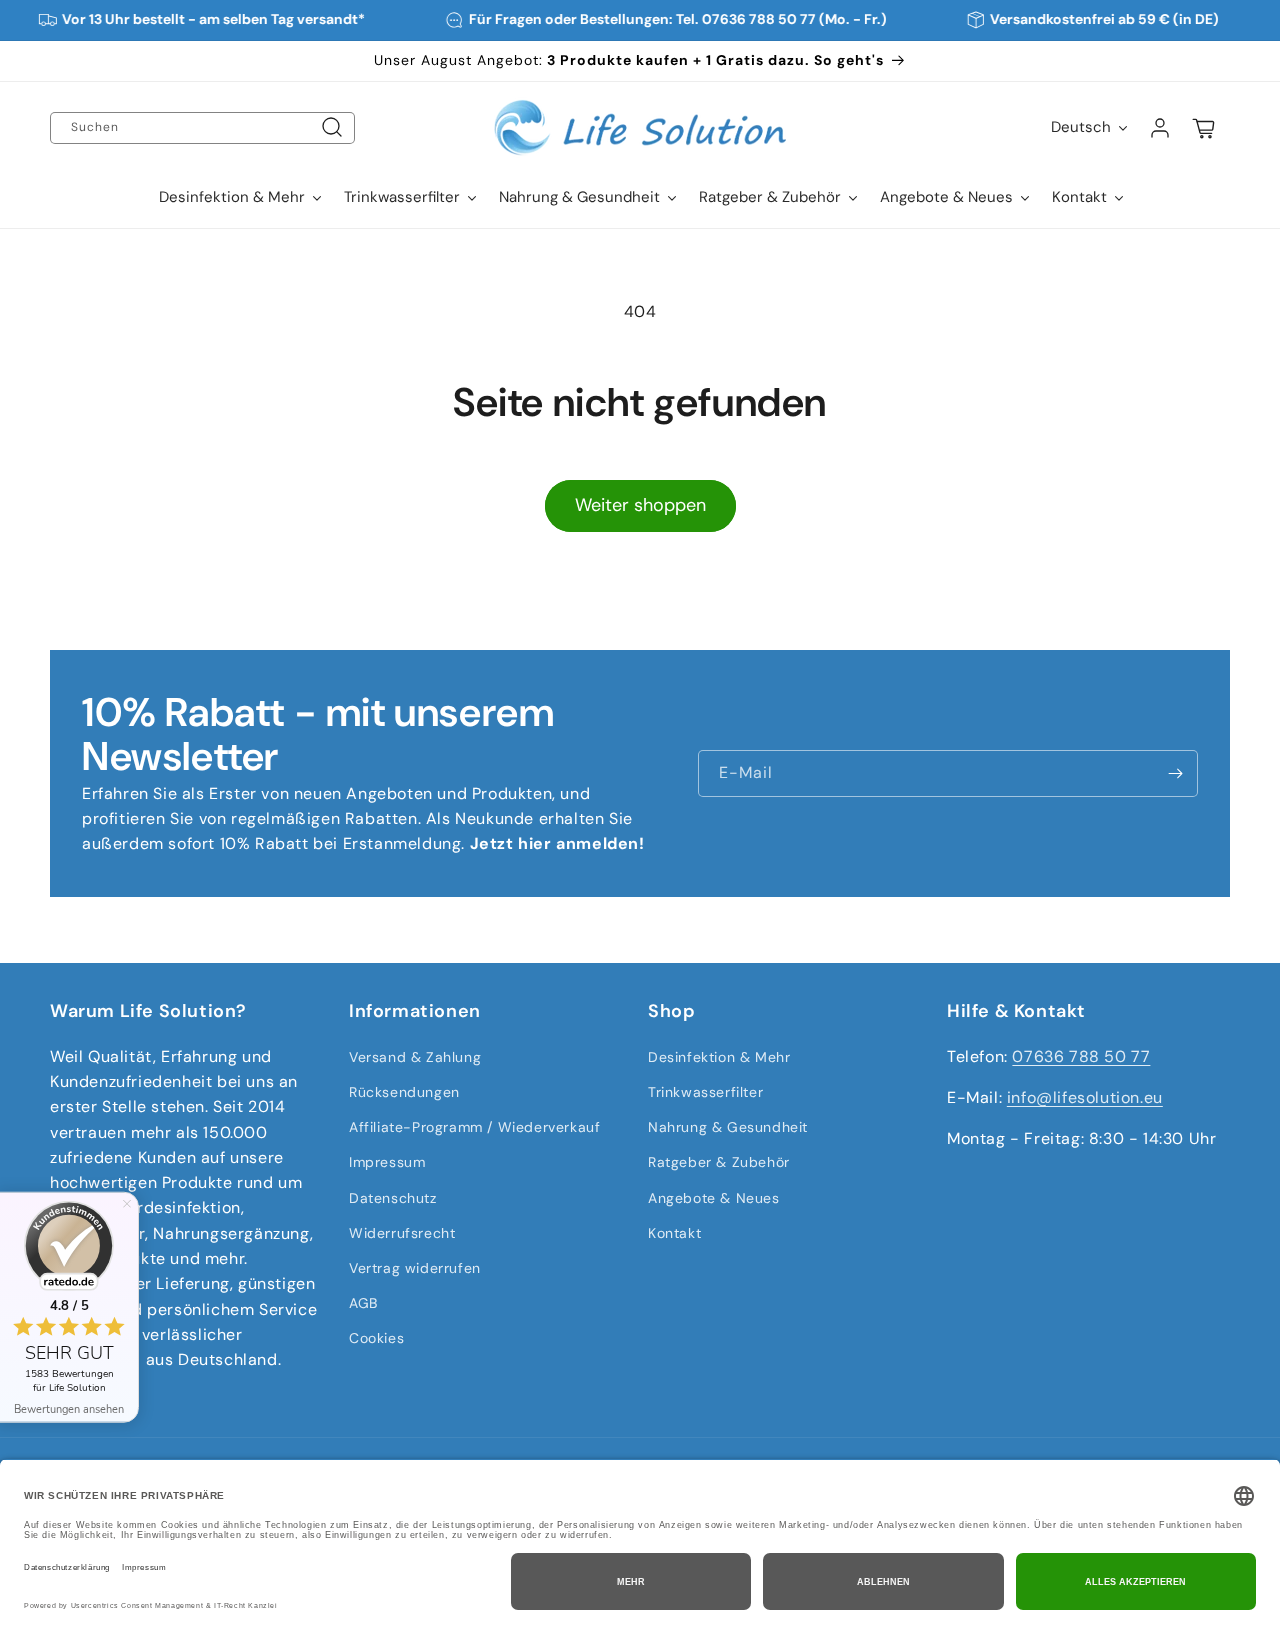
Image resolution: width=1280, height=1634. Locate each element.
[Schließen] (807, 678)
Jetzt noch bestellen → (554, 884)
